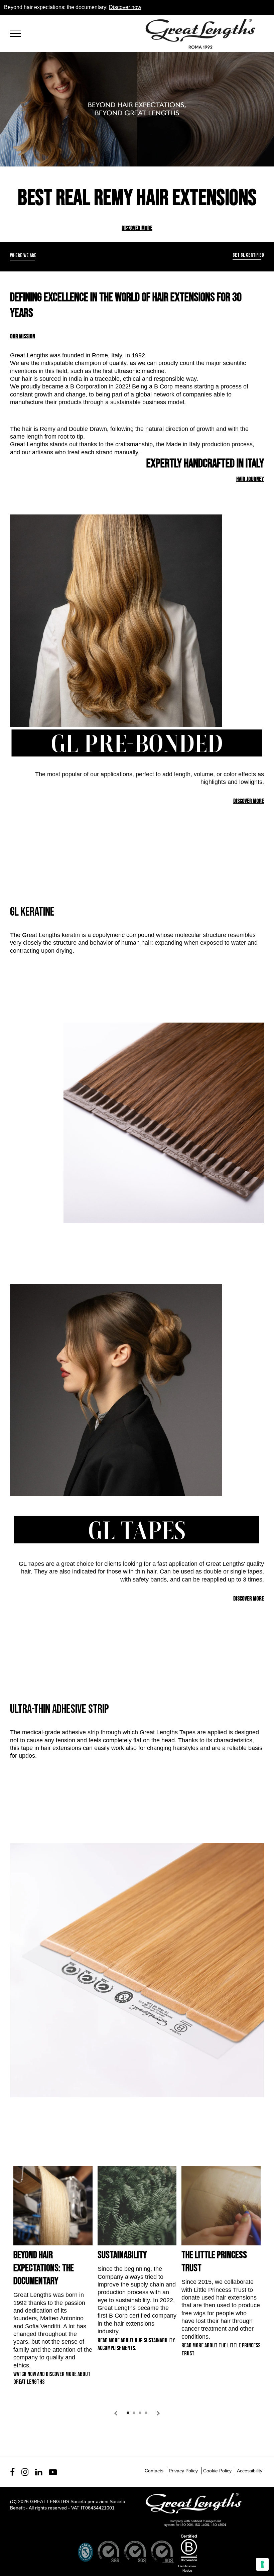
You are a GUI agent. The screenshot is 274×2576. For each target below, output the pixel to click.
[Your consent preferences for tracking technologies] (262, 2564)
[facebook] (12, 2472)
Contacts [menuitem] (154, 2471)
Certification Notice (187, 2568)
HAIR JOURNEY (250, 479)
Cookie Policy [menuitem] (217, 2471)
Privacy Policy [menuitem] (183, 2471)
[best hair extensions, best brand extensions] (18, 32)
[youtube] (53, 2472)
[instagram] (25, 2472)
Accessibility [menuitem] (250, 2471)
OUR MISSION (23, 336)
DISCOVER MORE (137, 228)
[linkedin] (39, 2472)
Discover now (125, 7)
